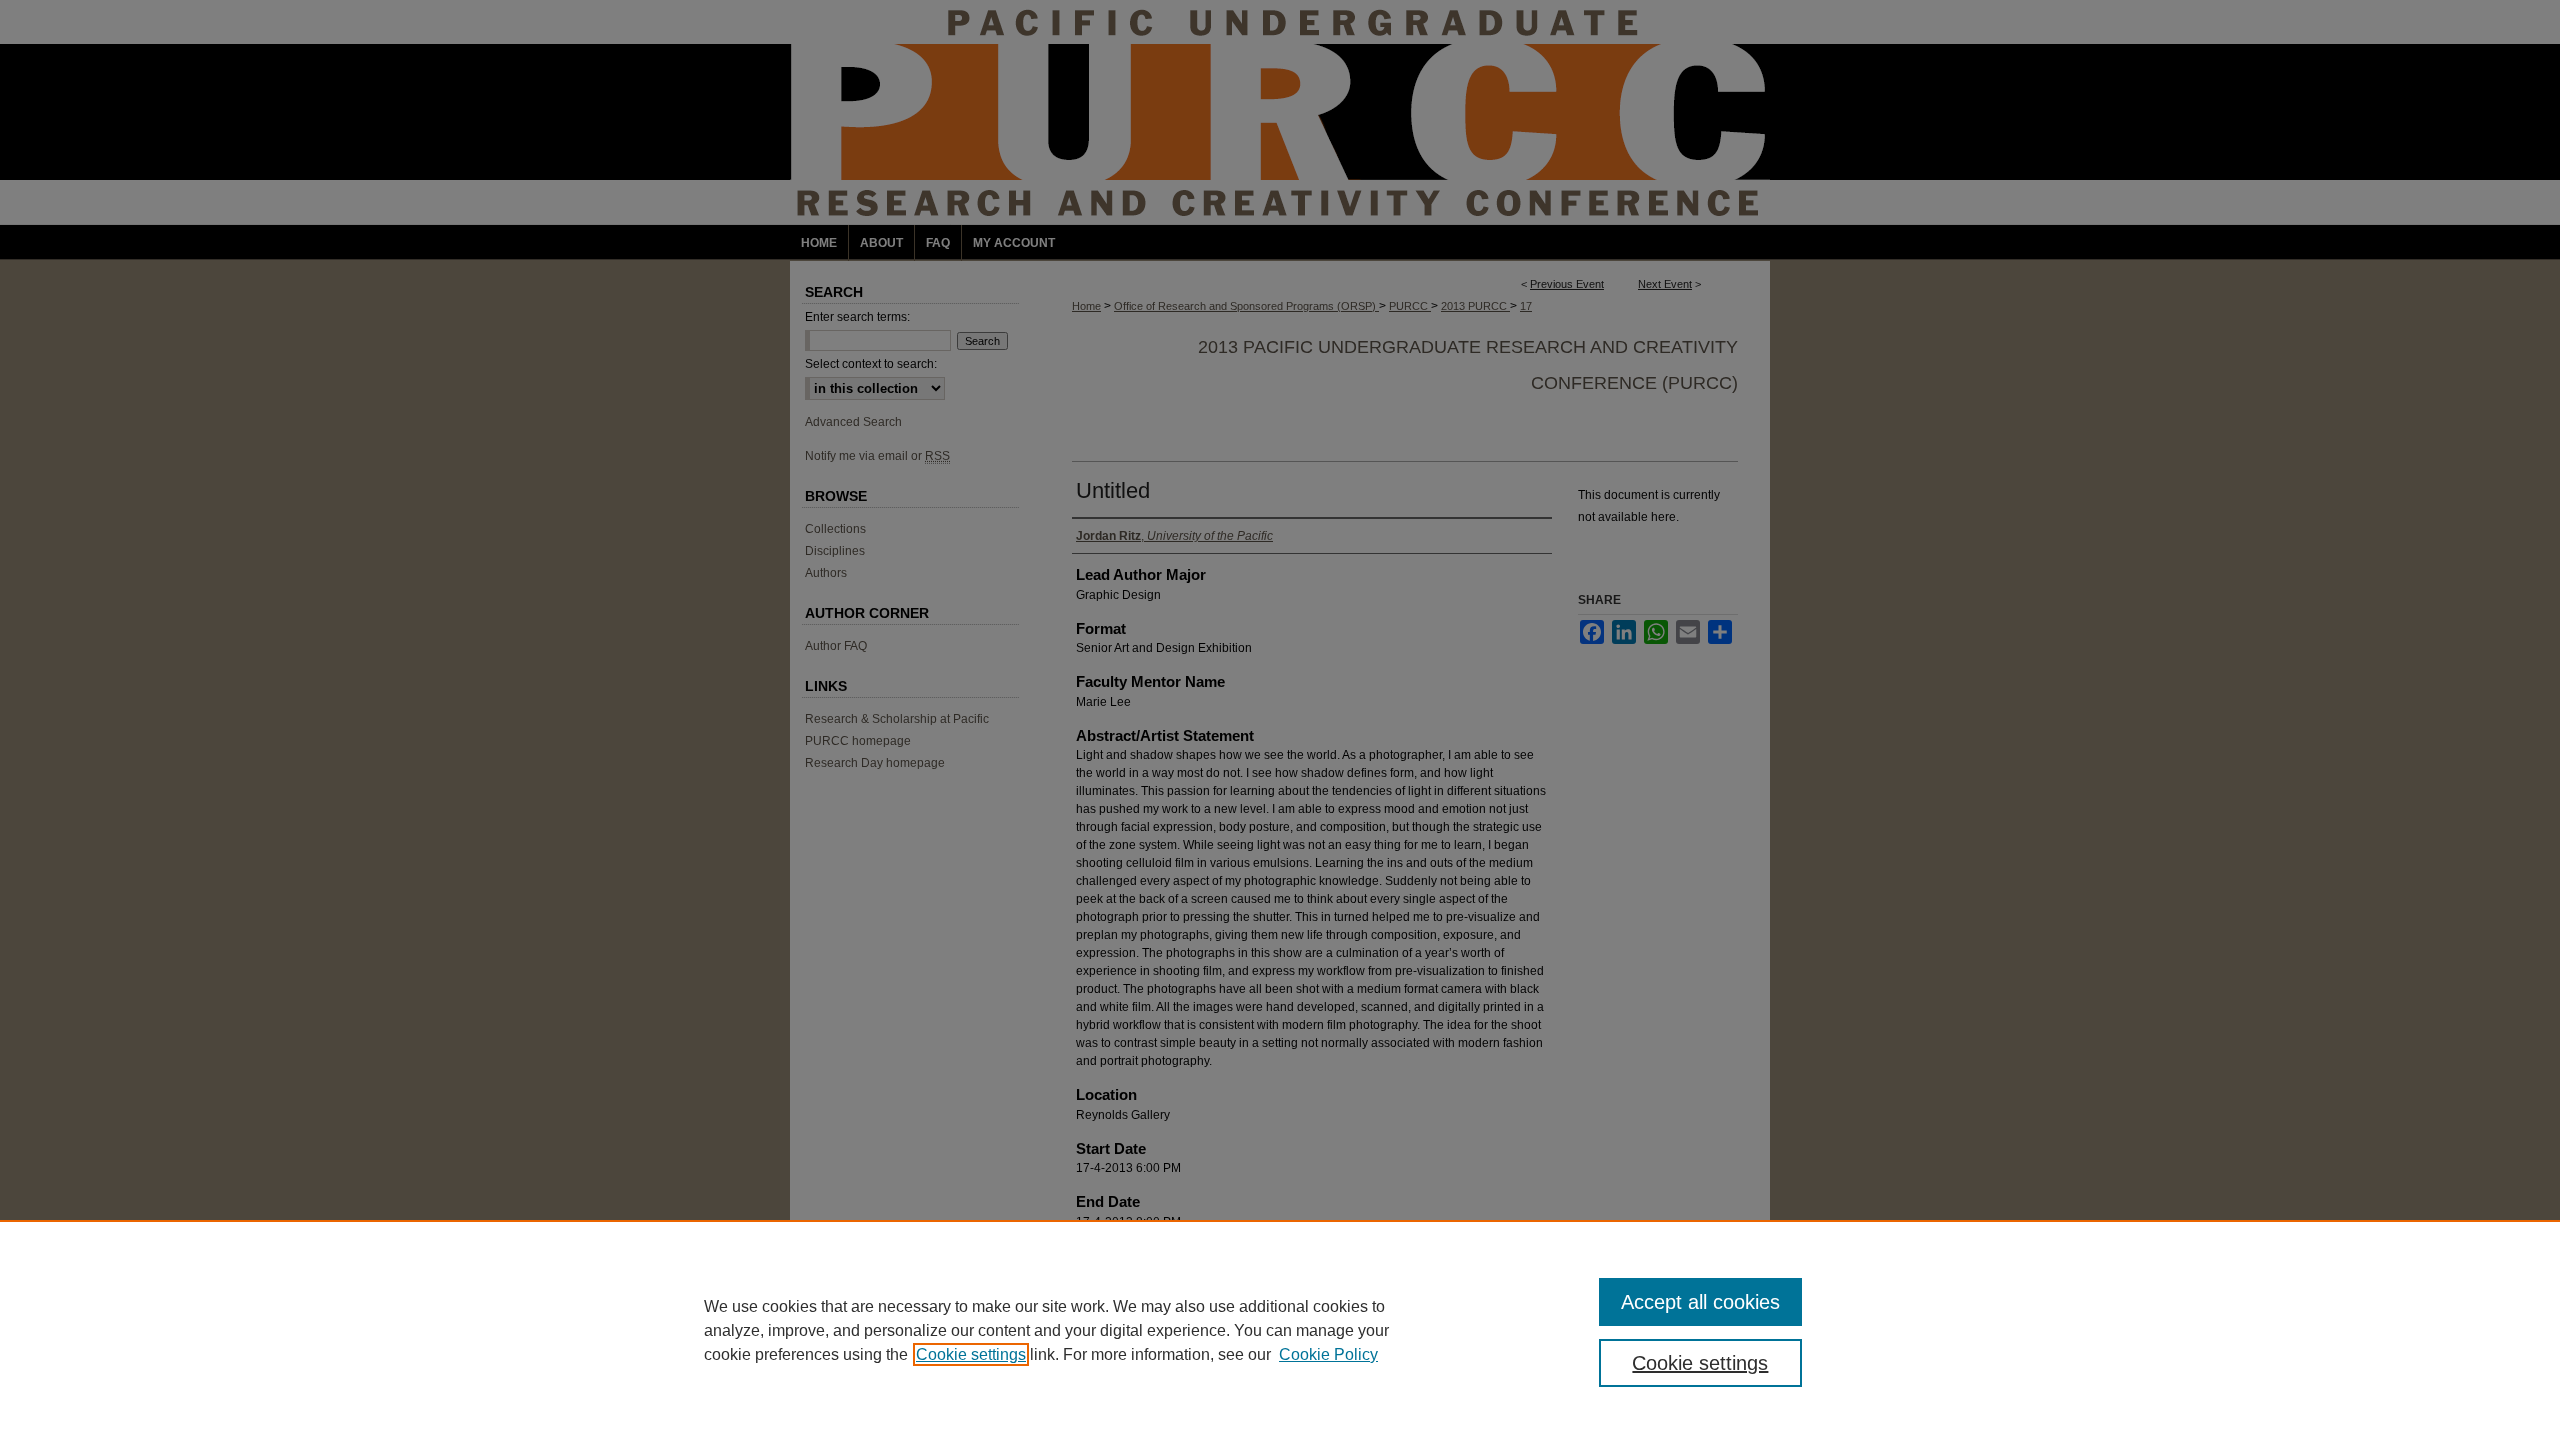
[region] (1280, 1330)
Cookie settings (971, 1354)
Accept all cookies (1700, 1302)
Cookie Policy (1328, 1354)
